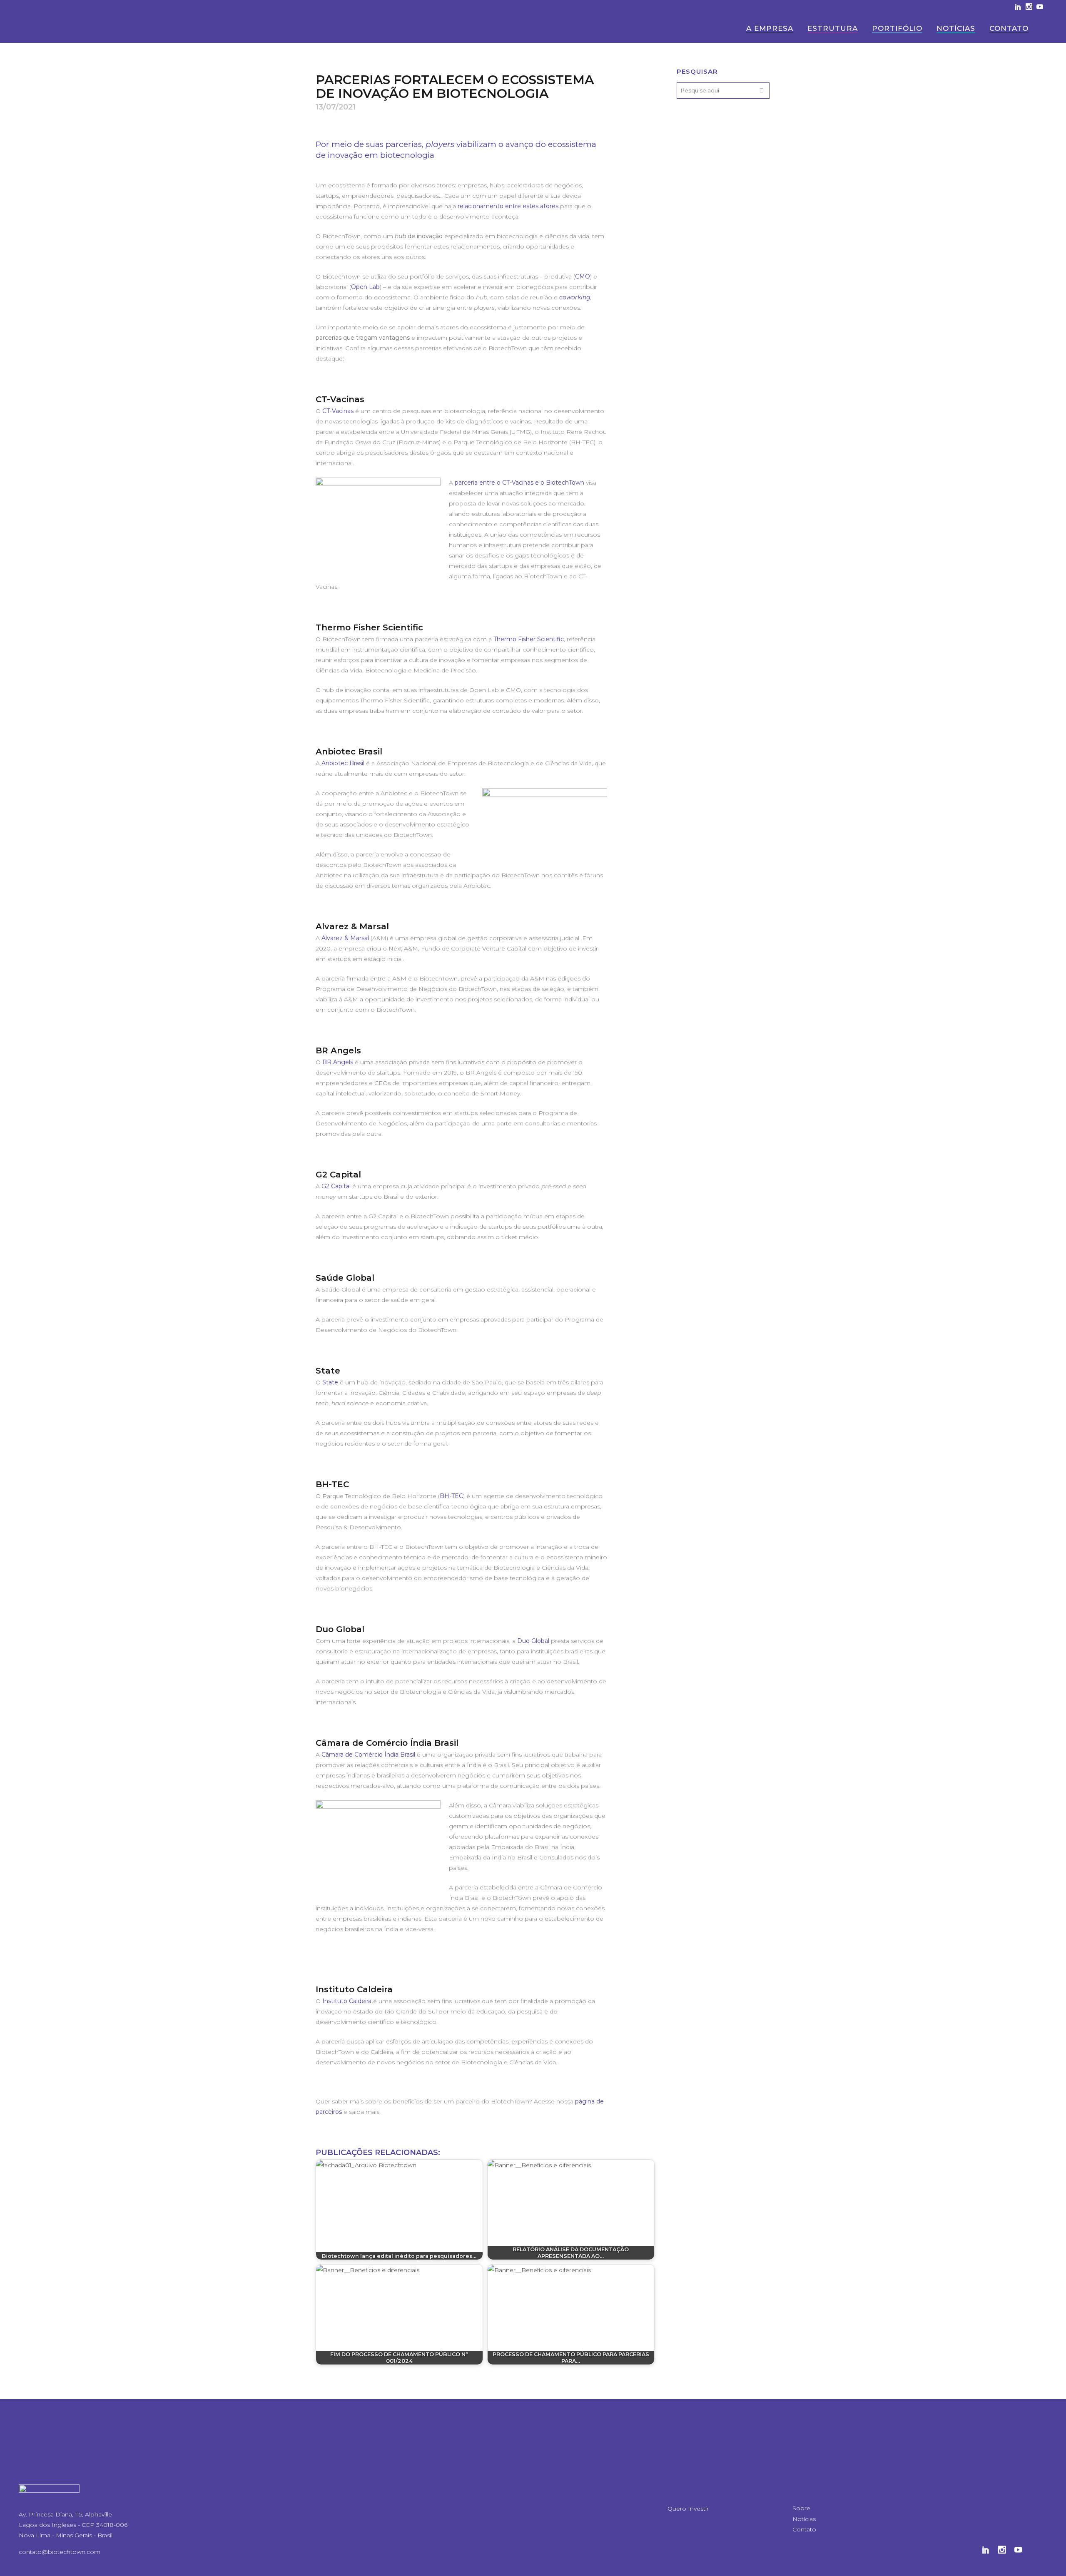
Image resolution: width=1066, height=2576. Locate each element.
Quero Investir (688, 2509)
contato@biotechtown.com (60, 2552)
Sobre (801, 2508)
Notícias (804, 2519)
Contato (804, 2529)
